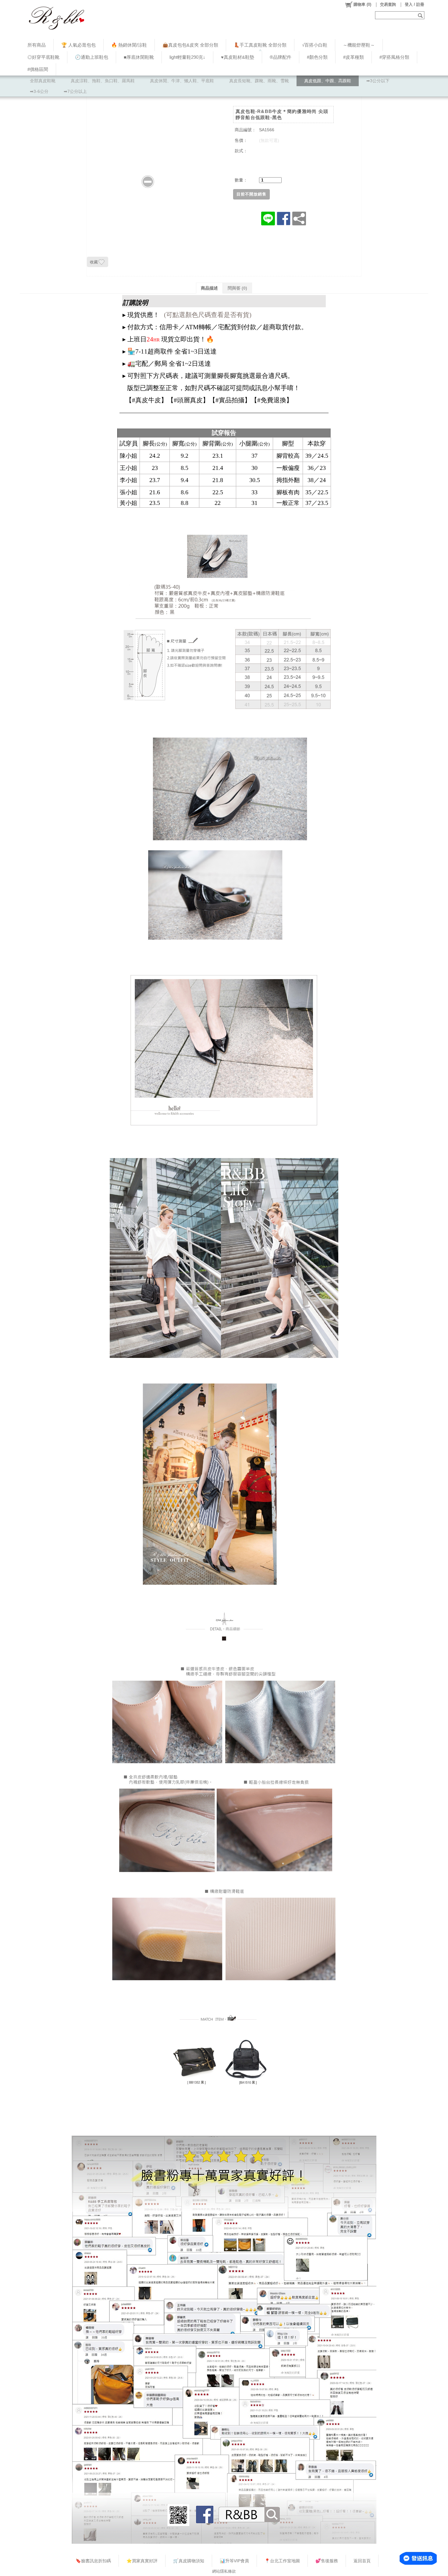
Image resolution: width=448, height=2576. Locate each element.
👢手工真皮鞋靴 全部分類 (260, 45)
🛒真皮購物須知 (189, 2561)
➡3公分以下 (378, 81)
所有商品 (37, 45)
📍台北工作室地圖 (282, 2561)
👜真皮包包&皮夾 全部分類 (190, 45)
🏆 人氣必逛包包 (78, 45)
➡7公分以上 (75, 91)
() (362, 4)
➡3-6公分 (39, 91)
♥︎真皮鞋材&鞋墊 (238, 57)
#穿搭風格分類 (394, 57)
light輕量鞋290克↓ (187, 57)
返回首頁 (362, 2561)
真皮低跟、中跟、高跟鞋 (328, 81)
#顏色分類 (317, 57)
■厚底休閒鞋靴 (139, 57)
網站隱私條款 (224, 2571)
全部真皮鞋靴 (43, 81)
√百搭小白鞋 (315, 45)
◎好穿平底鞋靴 (43, 57)
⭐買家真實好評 (142, 2561)
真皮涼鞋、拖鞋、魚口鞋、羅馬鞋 (103, 81)
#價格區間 (38, 69)
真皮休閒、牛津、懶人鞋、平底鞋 (182, 81)
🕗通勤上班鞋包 (92, 57)
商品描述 (209, 288)
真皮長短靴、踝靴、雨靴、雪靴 (259, 81)
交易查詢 (388, 4)
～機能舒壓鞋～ (359, 45)
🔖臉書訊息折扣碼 (93, 2561)
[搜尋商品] (421, 15)
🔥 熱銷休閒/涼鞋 (129, 45)
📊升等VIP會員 (234, 2561)
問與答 (237, 288)
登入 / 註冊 (414, 4)
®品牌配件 (281, 57)
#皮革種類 (354, 57)
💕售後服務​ (327, 2561)
